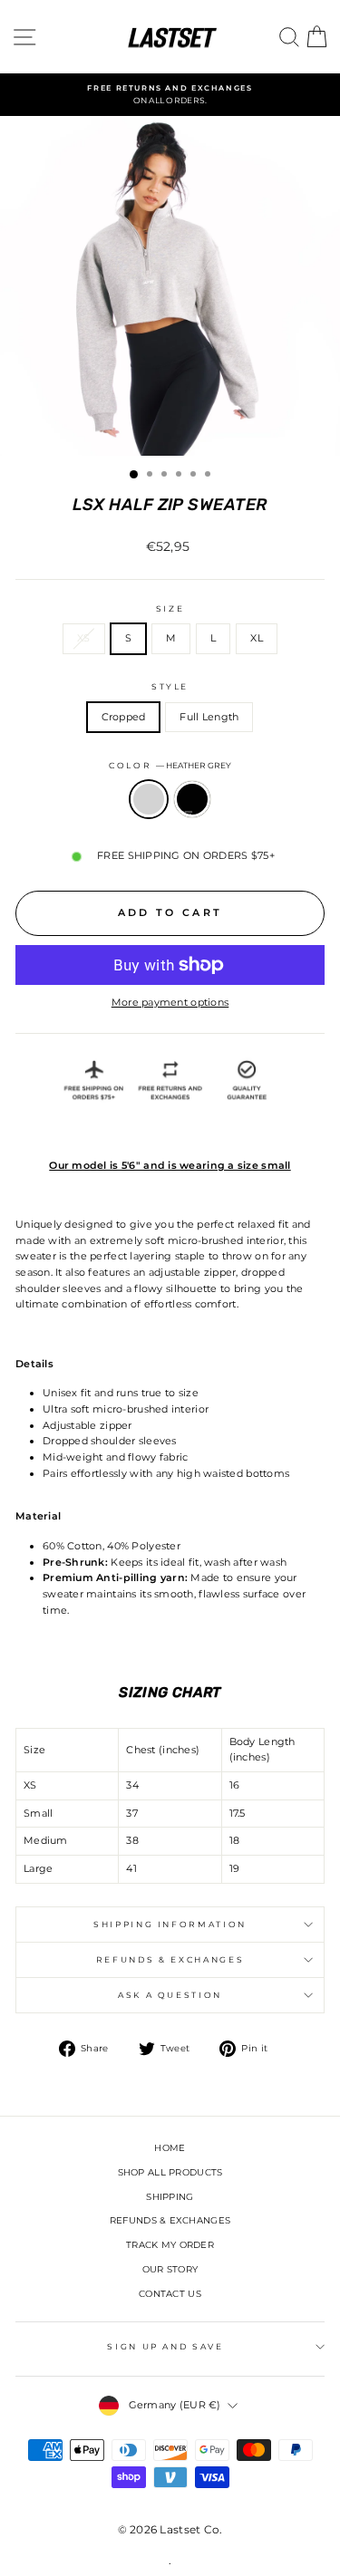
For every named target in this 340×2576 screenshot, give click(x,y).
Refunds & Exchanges (170, 1959)
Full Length (209, 717)
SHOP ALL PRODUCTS (170, 2172)
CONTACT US (170, 2294)
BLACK (192, 799)
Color (170, 765)
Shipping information (170, 1924)
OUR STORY (170, 2269)
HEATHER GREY (149, 799)
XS (84, 638)
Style (170, 686)
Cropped (124, 717)
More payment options (170, 1002)
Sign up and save (165, 2346)
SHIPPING (170, 2197)
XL (257, 638)
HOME (170, 2148)
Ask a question (170, 1995)
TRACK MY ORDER (170, 2245)
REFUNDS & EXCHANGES (170, 2220)
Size (170, 608)
